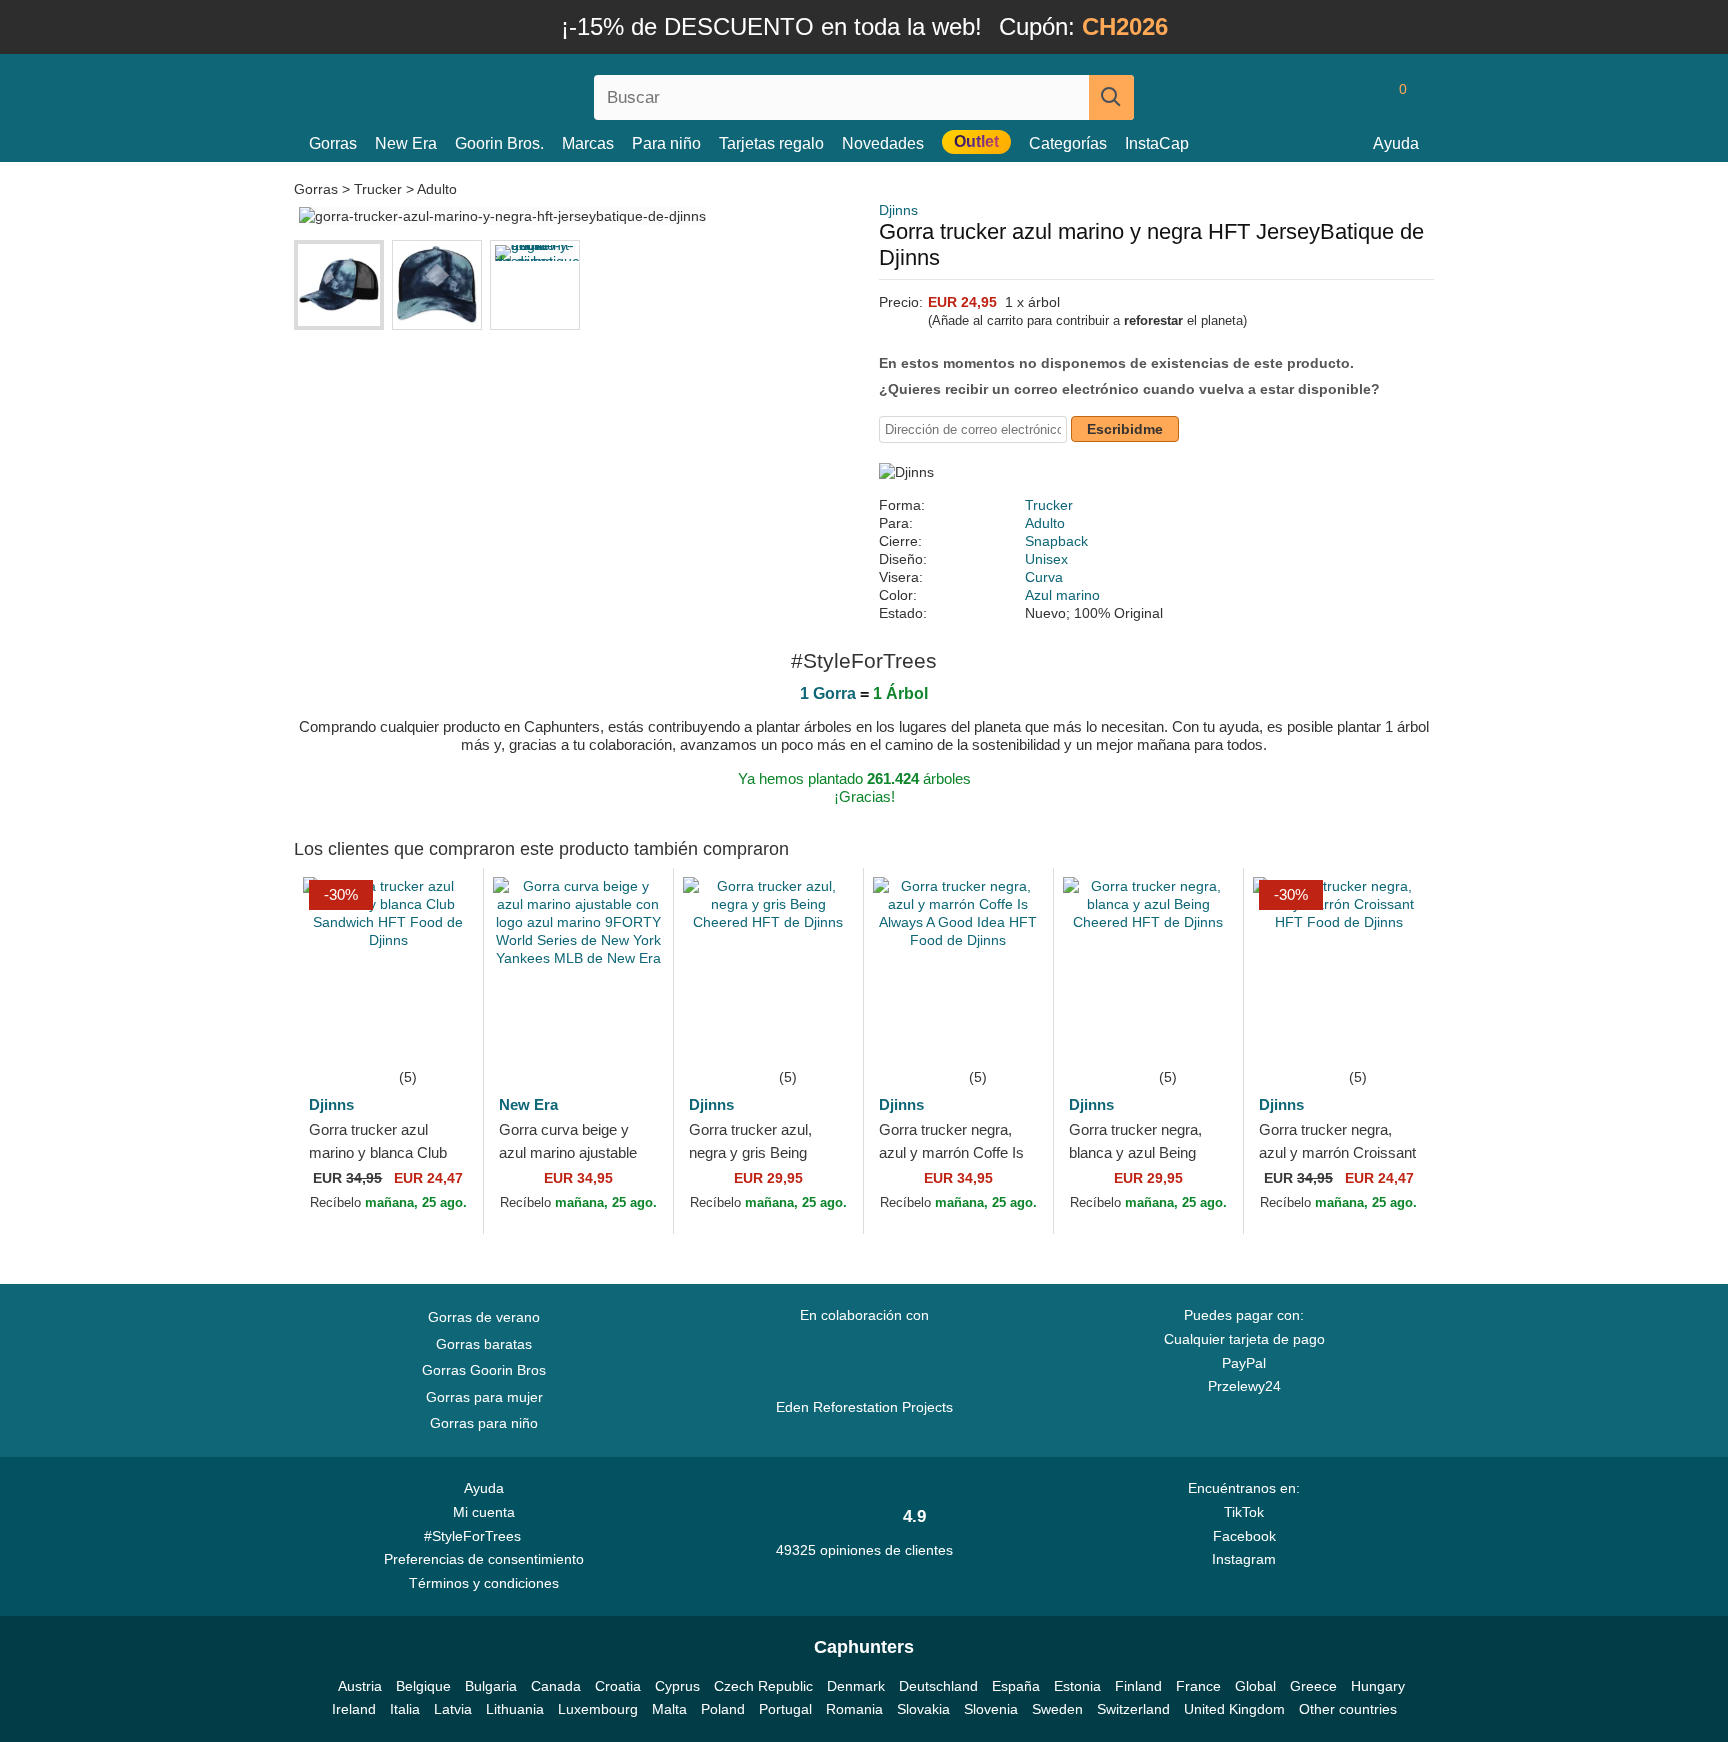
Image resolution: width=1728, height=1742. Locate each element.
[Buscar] (1111, 97)
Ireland (354, 1709)
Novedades (883, 143)
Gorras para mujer (484, 1397)
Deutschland (938, 1686)
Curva (1044, 577)
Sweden (1057, 1709)
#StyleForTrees (476, 1536)
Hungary (1378, 1686)
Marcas (588, 143)
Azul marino (1062, 595)
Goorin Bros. (499, 143)
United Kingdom (1234, 1709)
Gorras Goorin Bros (484, 1370)
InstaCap (1157, 143)
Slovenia (991, 1709)
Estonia (1077, 1686)
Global (1255, 1686)
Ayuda (1396, 143)
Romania (854, 1709)
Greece (1313, 1686)
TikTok (1244, 1512)
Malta (669, 1709)
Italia (405, 1709)
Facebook (1244, 1536)
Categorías (1068, 143)
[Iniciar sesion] (1319, 97)
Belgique (423, 1686)
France (1198, 1686)
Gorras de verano (484, 1317)
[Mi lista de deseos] (1358, 97)
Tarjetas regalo (771, 143)
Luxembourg (598, 1709)
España (1016, 1686)
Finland (1138, 1686)
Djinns (898, 210)
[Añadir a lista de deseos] (438, 1035)
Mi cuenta (484, 1512)
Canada (556, 1686)
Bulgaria (491, 1686)
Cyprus (677, 1686)
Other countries (1348, 1709)
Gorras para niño (484, 1423)
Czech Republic (763, 1686)
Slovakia (923, 1709)
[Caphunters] (484, 93)
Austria (360, 1686)
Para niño (666, 143)
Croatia (618, 1686)
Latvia (453, 1709)
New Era (406, 143)
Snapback (1056, 541)
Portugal (785, 1709)
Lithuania (515, 1709)
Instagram (1244, 1559)
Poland (723, 1709)
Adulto (437, 189)
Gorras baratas (484, 1344)
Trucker (378, 189)
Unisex (1046, 559)
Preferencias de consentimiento (484, 1559)
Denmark (856, 1686)
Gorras (333, 143)
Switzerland (1133, 1709)
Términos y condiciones (484, 1583)
